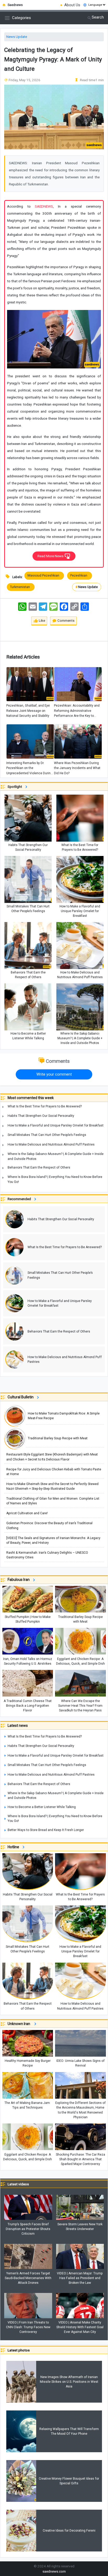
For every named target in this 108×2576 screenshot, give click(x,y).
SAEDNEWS (44, 206)
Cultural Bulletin (21, 1397)
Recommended (20, 1199)
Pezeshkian (80, 576)
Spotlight (16, 787)
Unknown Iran (20, 2024)
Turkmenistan (21, 587)
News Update (17, 37)
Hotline (14, 1847)
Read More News (51, 556)
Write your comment (54, 1074)
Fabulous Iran (19, 1580)
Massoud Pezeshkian (44, 576)
